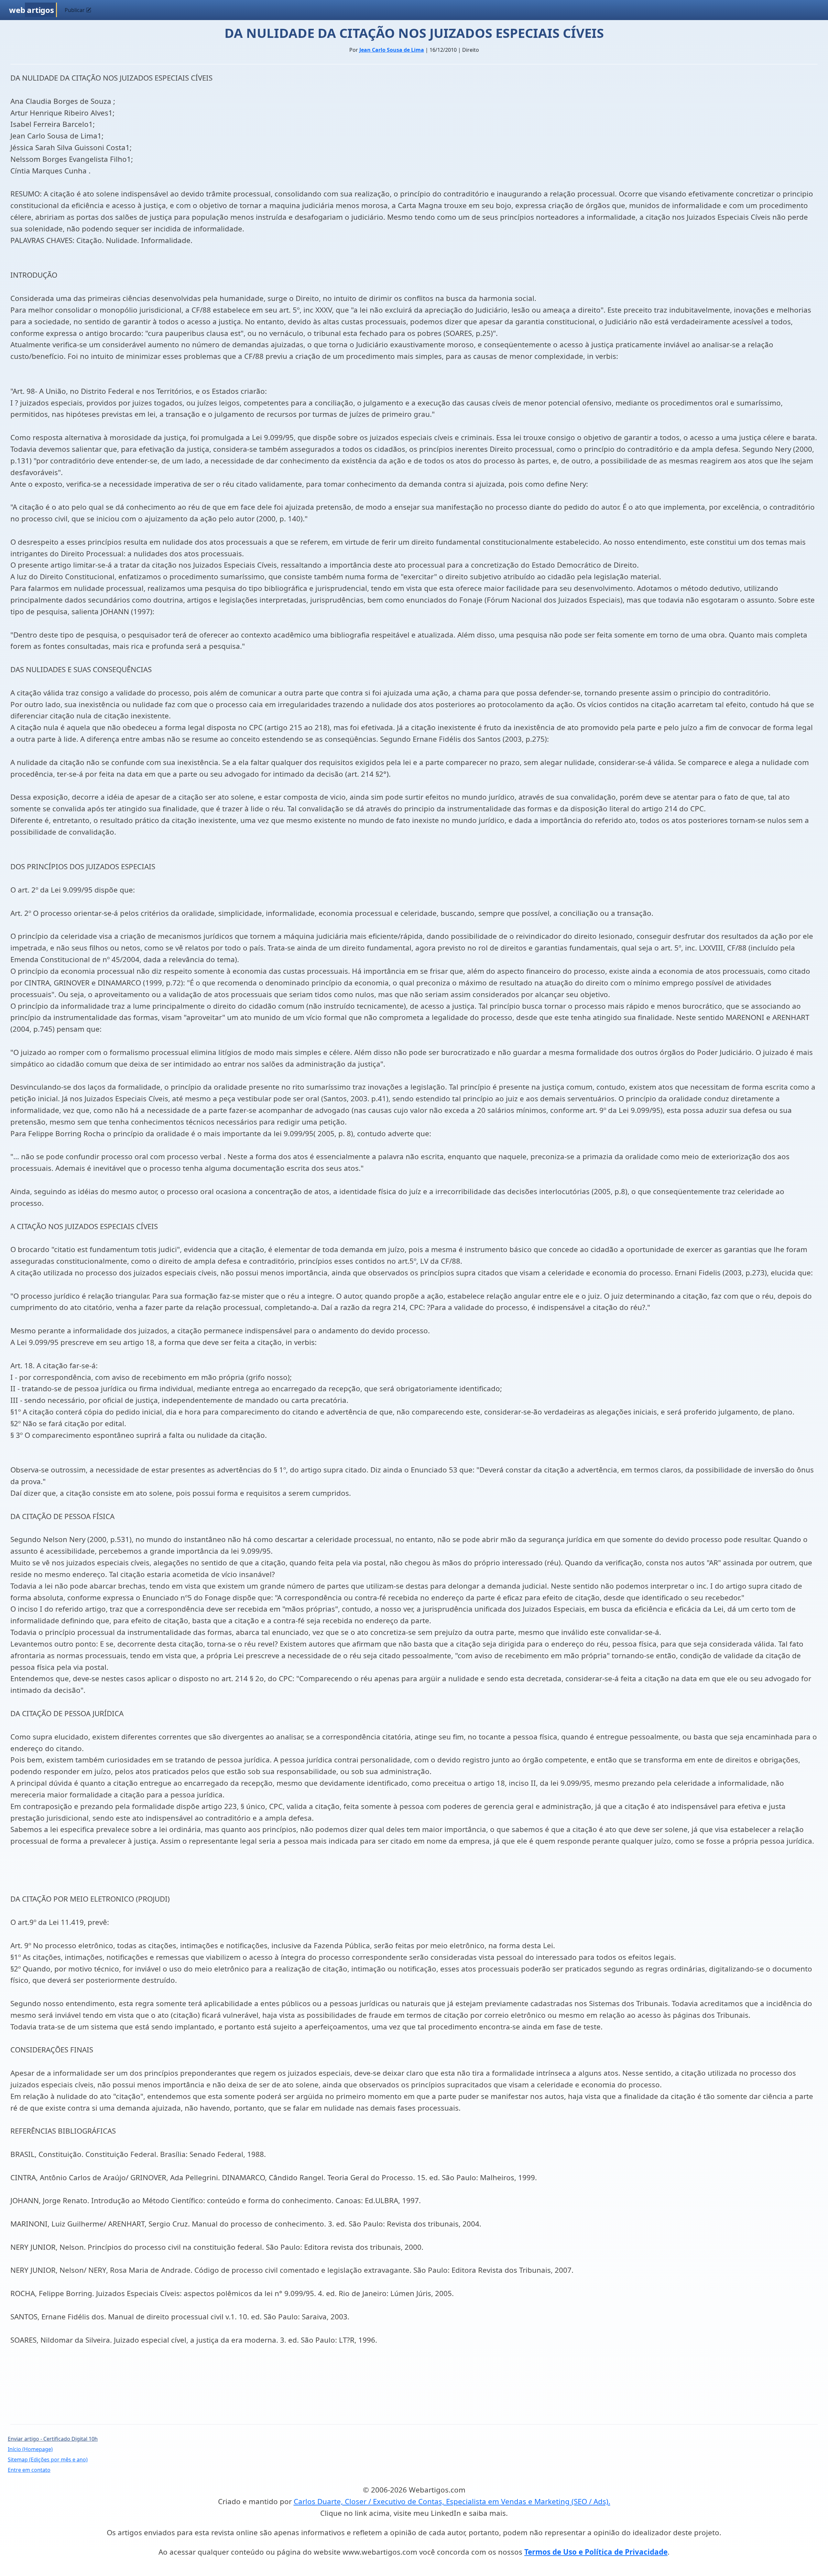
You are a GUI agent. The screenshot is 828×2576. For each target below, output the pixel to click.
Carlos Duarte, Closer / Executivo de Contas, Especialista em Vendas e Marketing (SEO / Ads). (452, 2501)
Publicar (75, 10)
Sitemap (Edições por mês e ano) (48, 2459)
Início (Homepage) (30, 2449)
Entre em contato (29, 2470)
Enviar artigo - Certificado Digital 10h (53, 2439)
